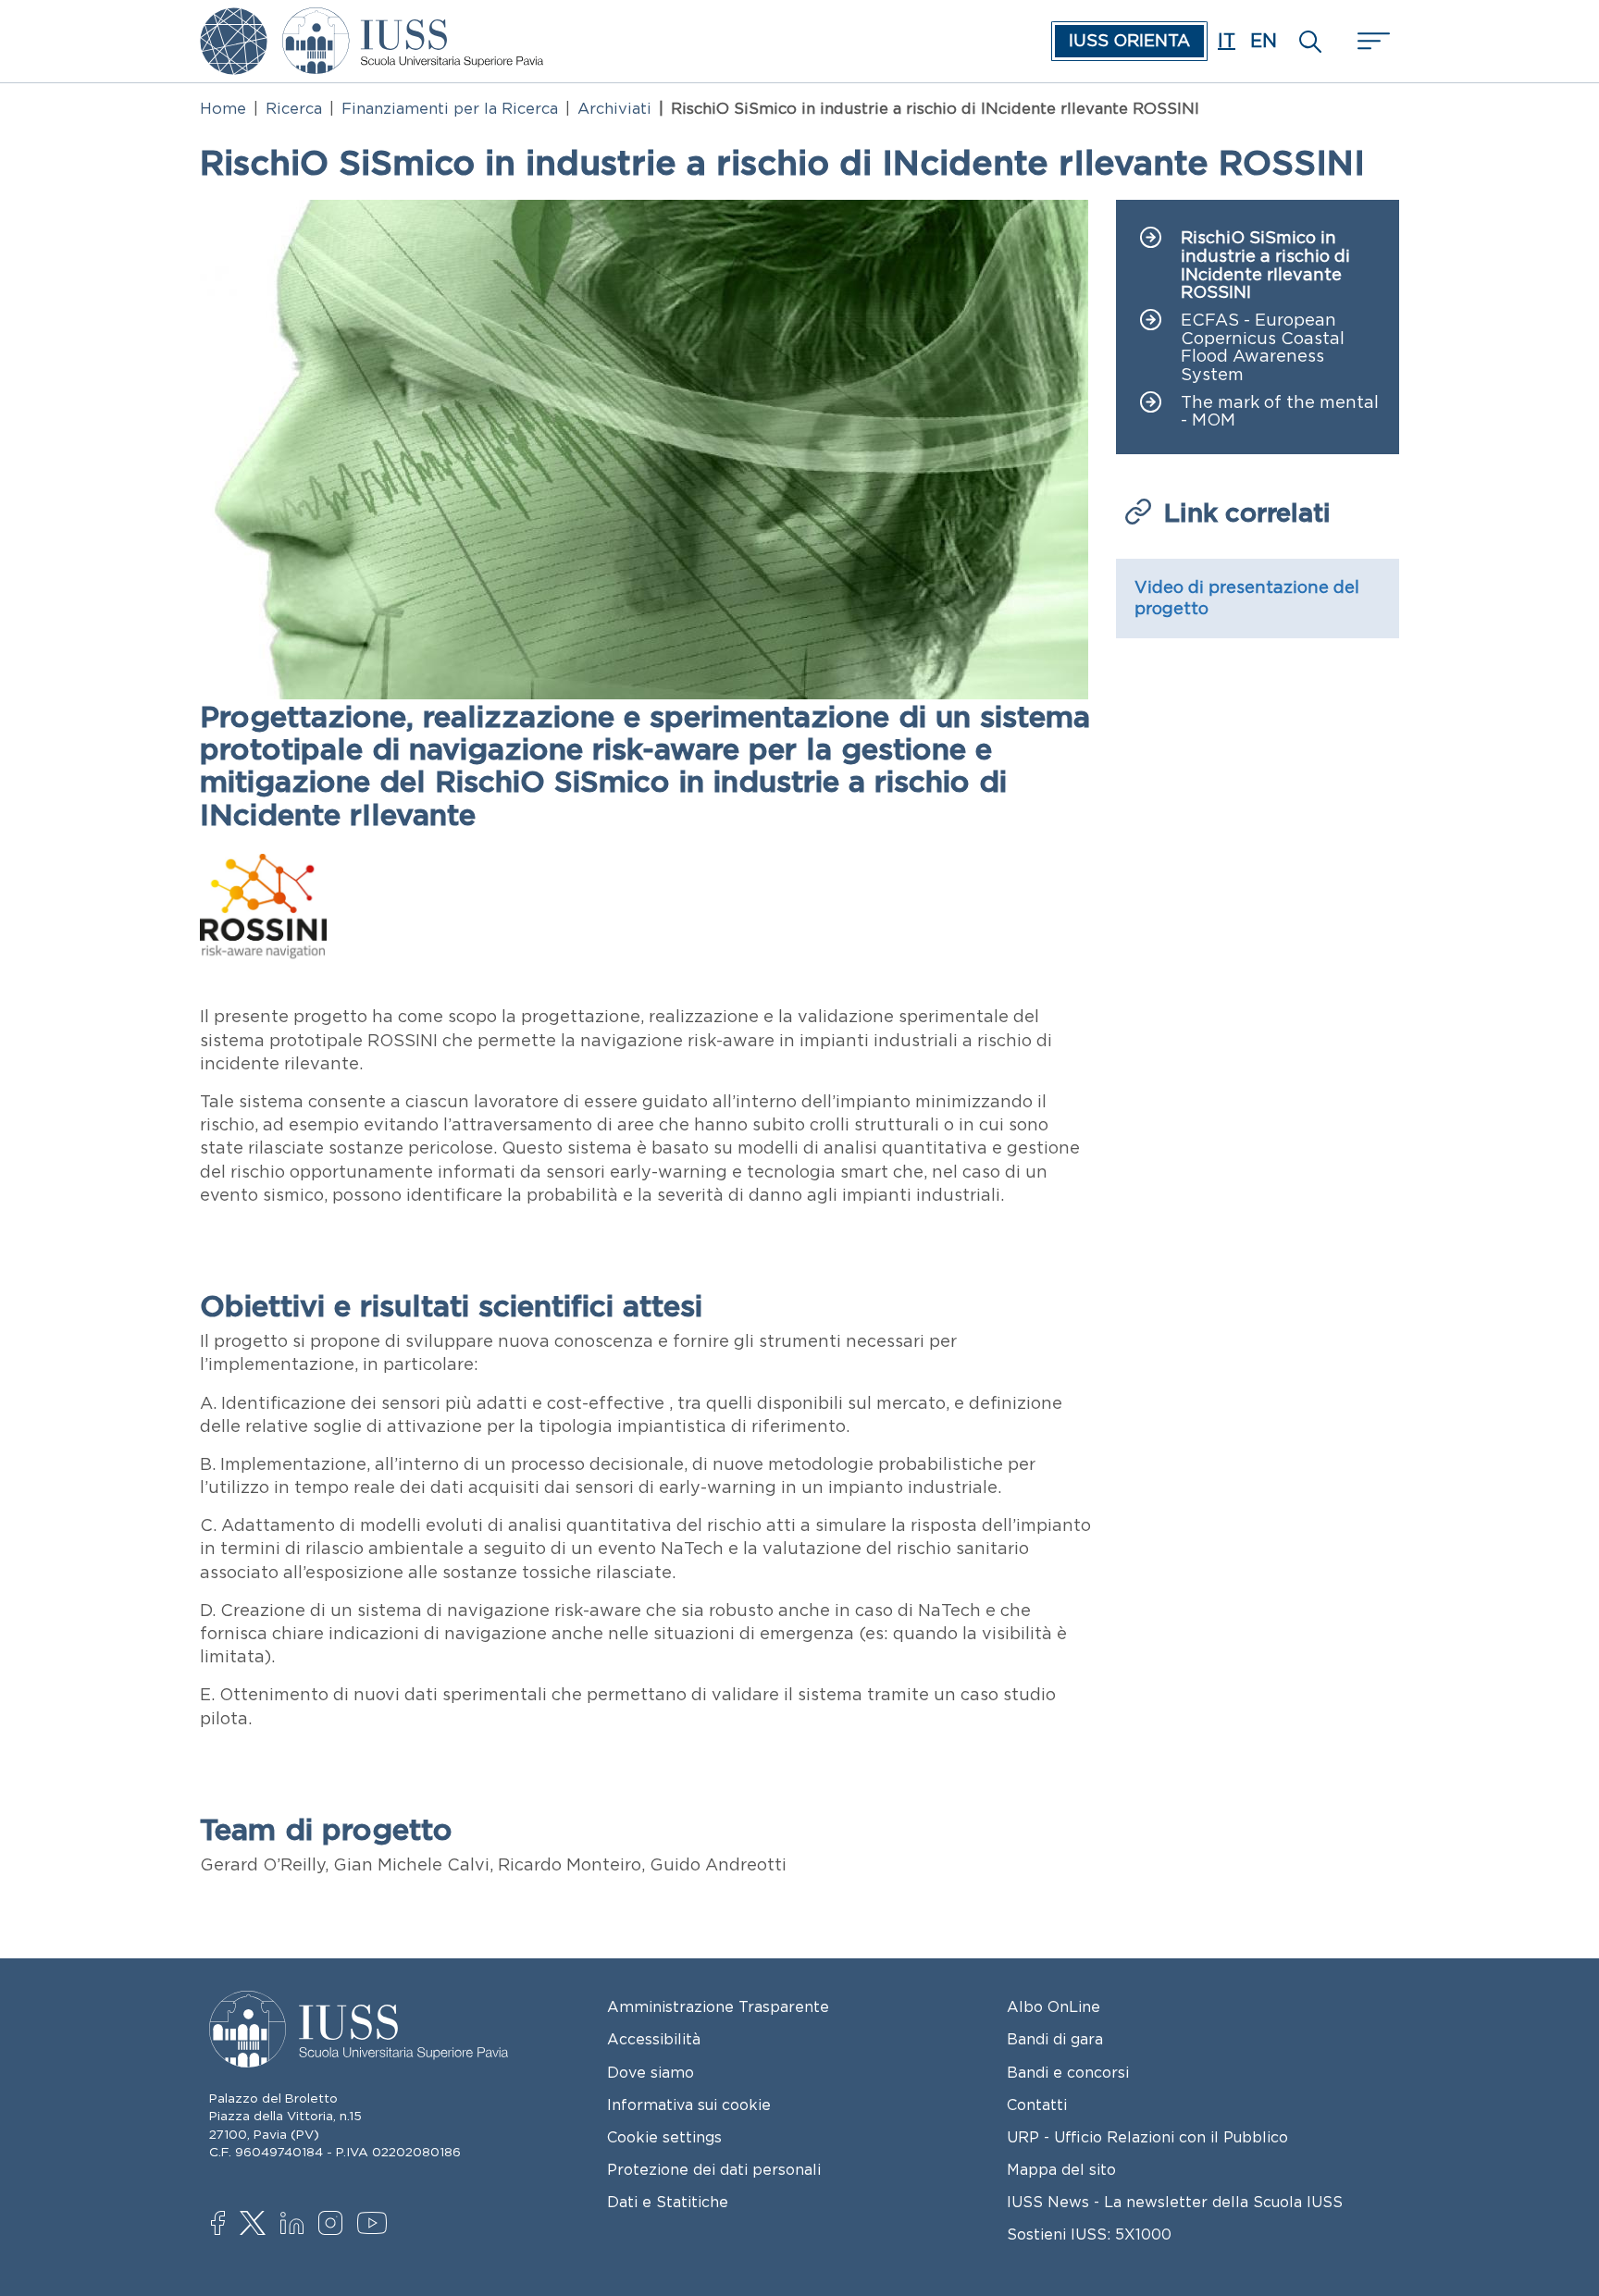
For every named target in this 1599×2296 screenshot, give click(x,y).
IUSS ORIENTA (1129, 41)
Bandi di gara (1055, 2039)
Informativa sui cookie (689, 2105)
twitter (256, 2225)
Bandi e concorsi (1068, 2072)
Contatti (1037, 2105)
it (1227, 41)
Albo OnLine (1054, 2006)
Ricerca (294, 108)
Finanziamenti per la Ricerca (450, 108)
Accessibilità (654, 2039)
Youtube (373, 2226)
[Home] (413, 20)
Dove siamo (651, 2072)
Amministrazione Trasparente (718, 2006)
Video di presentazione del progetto (1247, 598)
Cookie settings (664, 2137)
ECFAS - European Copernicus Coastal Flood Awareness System (1263, 348)
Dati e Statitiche (668, 2202)
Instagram (335, 2225)
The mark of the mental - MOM (1280, 412)
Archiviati (614, 108)
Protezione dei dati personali (714, 2169)
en (1264, 41)
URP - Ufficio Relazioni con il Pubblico (1147, 2137)
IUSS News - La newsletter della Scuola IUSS (1175, 2202)
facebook (227, 2225)
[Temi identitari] (234, 20)
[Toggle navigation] (1371, 41)
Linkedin (297, 2226)
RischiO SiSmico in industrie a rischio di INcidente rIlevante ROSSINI (1265, 265)
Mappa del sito (1061, 2169)
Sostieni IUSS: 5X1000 (1089, 2234)
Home (223, 108)
